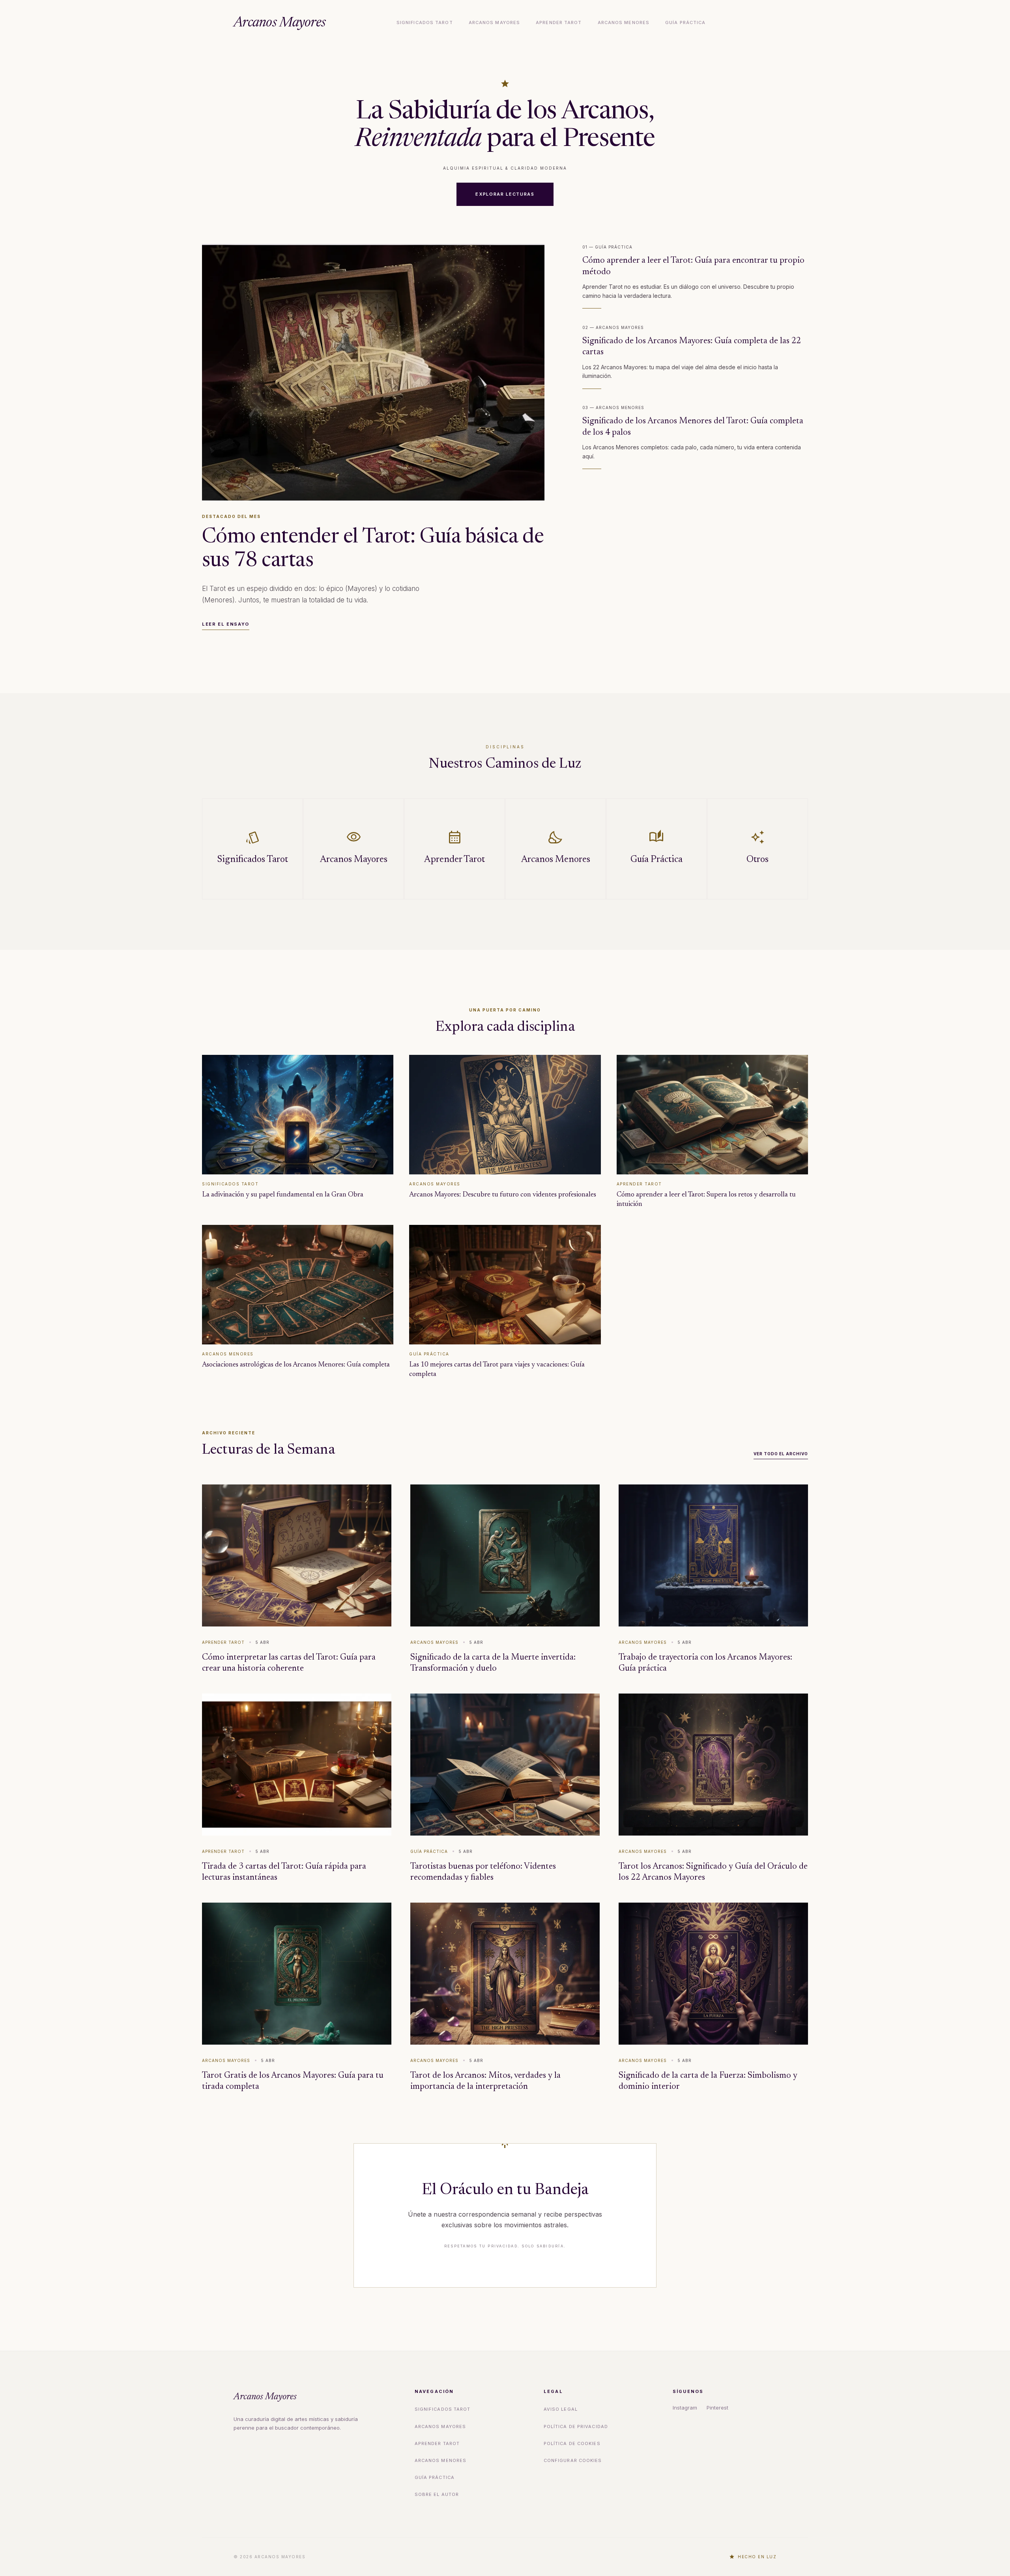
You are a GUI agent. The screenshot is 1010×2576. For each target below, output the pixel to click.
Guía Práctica (685, 22)
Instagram (685, 2408)
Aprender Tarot (559, 22)
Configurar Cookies (573, 2460)
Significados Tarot (425, 22)
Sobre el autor (437, 2494)
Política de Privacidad (576, 2426)
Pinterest (717, 2408)
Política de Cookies (572, 2443)
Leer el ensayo (226, 624)
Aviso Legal (561, 2409)
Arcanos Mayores (280, 23)
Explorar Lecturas (505, 194)
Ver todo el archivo (781, 1454)
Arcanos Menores (624, 22)
